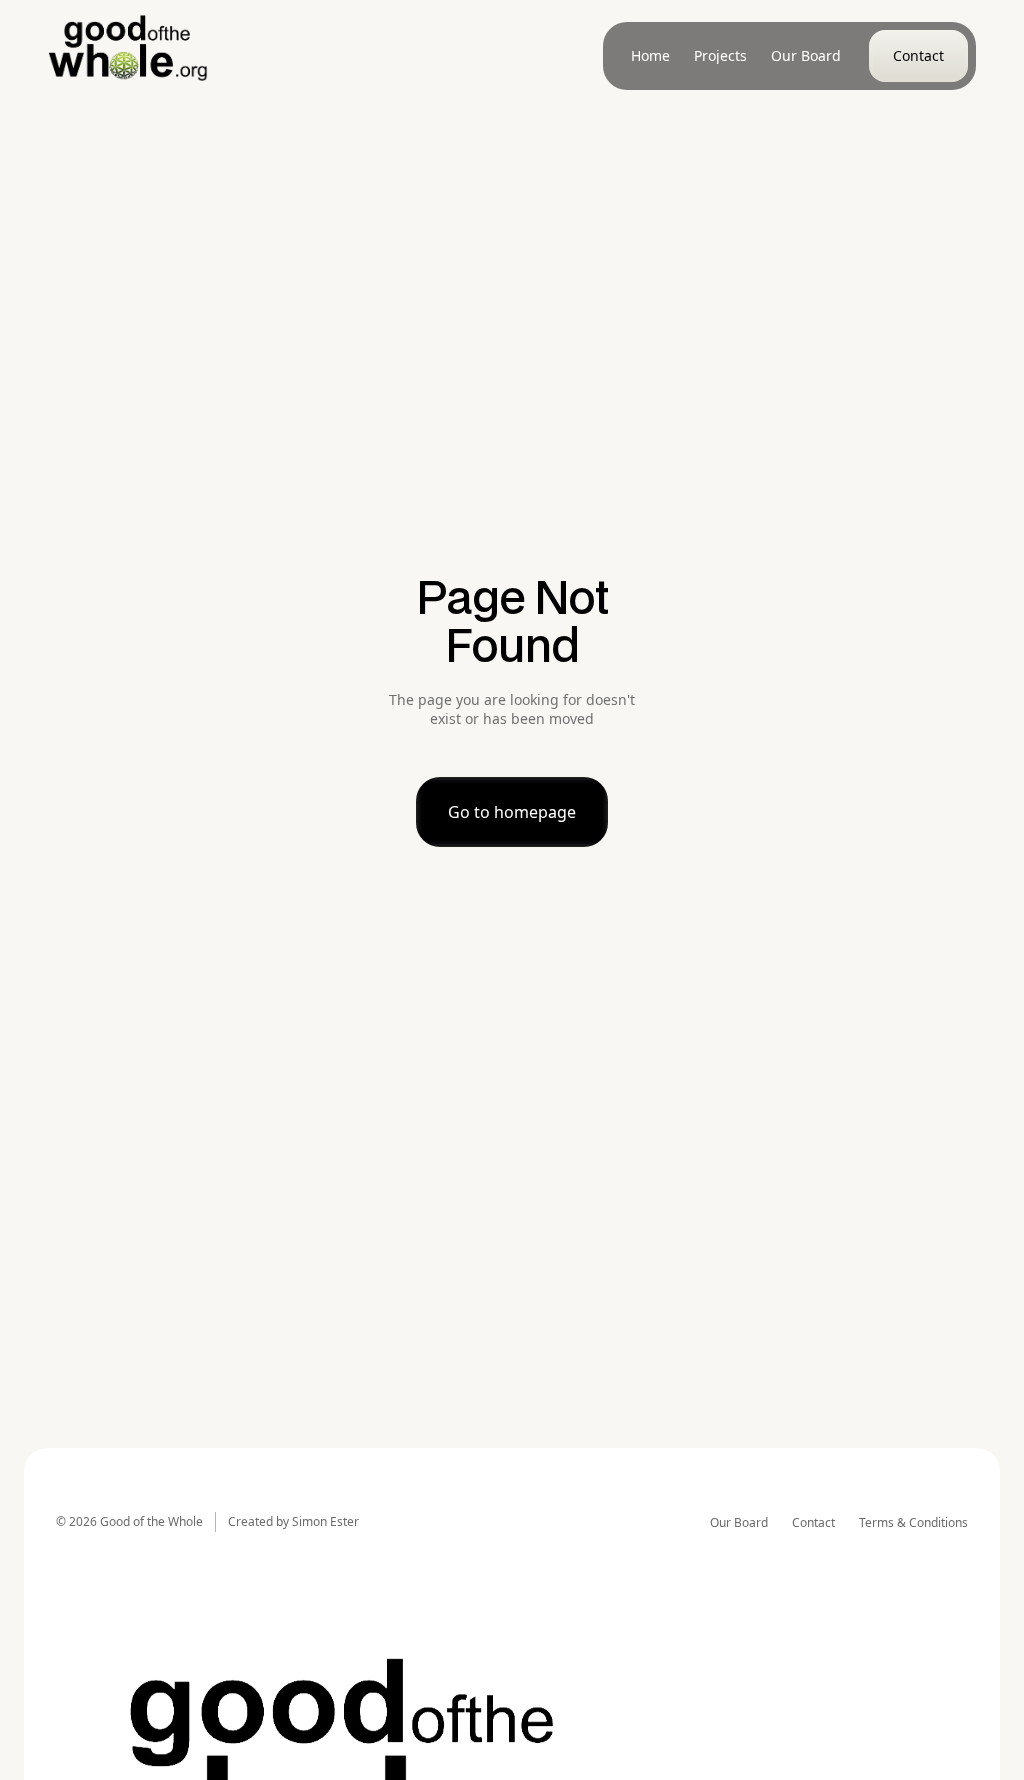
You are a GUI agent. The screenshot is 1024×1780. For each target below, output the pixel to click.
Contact (813, 1523)
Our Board (739, 1523)
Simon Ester (325, 1521)
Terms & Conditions (913, 1523)
